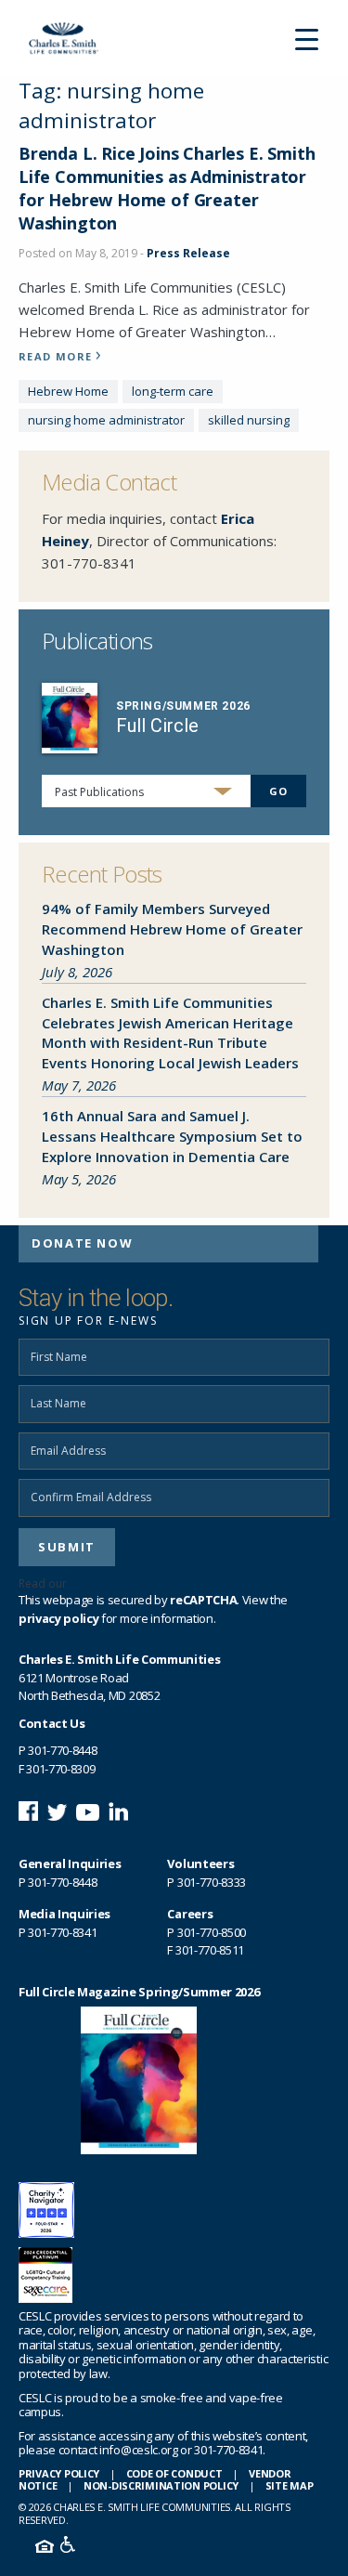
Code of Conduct (174, 2473)
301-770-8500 (212, 1932)
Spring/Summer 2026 (183, 706)
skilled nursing (249, 420)
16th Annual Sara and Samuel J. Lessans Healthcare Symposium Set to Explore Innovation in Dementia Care (172, 1136)
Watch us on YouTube (88, 1811)
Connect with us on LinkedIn (118, 1811)
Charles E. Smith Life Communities (71, 38)
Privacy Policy (59, 2473)
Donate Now (82, 1243)
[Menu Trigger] (306, 38)
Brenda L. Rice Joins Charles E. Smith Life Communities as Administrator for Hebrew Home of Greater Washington (167, 189)
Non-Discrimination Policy (161, 2485)
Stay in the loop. (96, 1298)
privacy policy (111, 1583)
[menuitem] (168, 1244)
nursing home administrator (106, 420)
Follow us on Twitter (57, 1811)
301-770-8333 (212, 1882)
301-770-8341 (89, 563)
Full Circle (157, 726)
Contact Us (52, 1723)
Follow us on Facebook (28, 1811)
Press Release (188, 253)
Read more (55, 356)
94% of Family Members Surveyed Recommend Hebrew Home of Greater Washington (172, 929)
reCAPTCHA (203, 1600)
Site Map (290, 2485)
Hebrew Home (68, 391)
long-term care (173, 391)
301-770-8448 (62, 1750)
